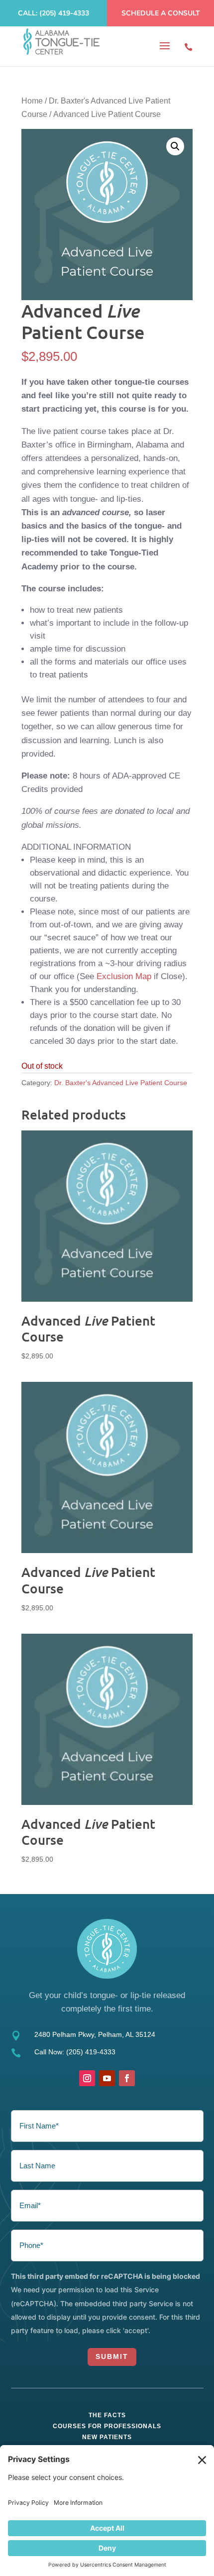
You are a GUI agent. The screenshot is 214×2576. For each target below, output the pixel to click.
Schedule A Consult (161, 13)
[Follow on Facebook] (127, 2078)
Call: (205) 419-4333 (53, 13)
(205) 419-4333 (91, 2052)
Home (32, 101)
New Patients (107, 2437)
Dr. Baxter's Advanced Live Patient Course (121, 1083)
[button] (175, 146)
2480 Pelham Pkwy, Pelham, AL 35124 (95, 2034)
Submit (112, 2356)
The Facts (107, 2415)
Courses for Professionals (107, 2426)
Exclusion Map (124, 976)
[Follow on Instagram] (87, 2078)
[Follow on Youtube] (107, 2078)
